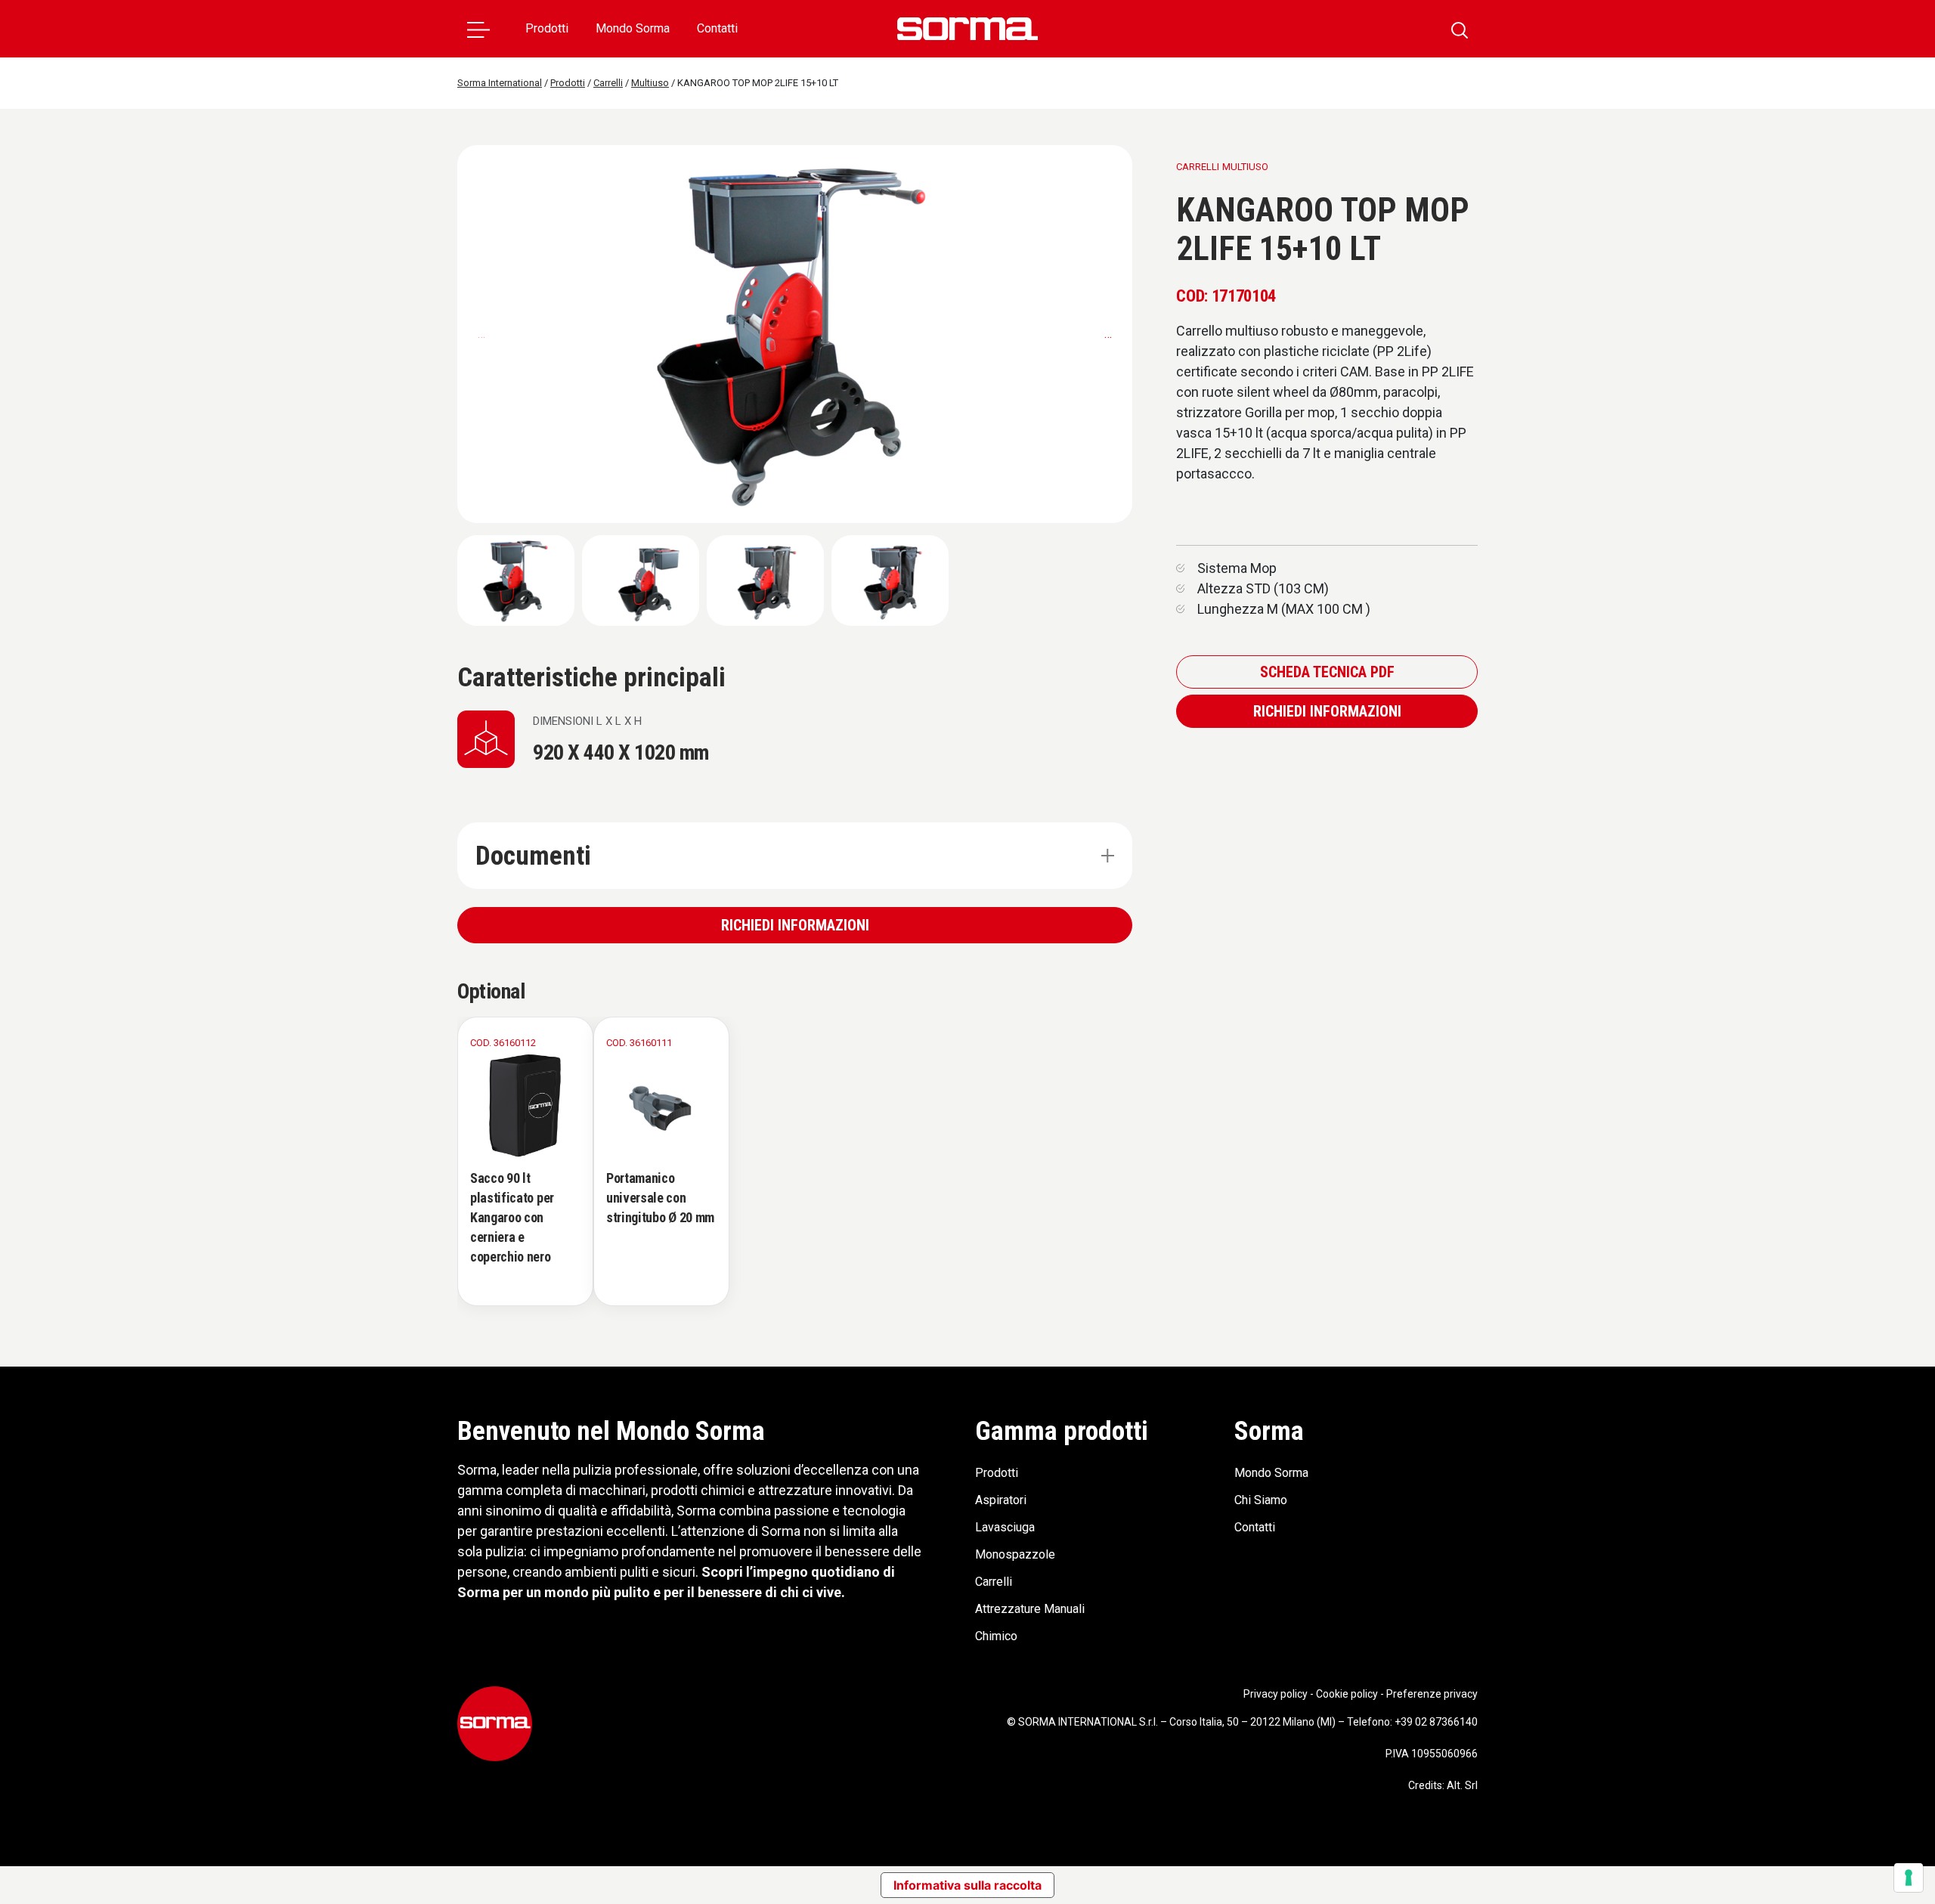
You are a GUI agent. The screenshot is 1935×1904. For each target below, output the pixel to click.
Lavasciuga (1005, 1527)
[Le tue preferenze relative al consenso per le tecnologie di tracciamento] (1909, 1878)
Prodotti (547, 28)
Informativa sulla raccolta (967, 1885)
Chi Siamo (1261, 1500)
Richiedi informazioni (795, 925)
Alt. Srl (1462, 1785)
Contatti (717, 28)
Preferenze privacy (1432, 1694)
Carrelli (994, 1582)
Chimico (996, 1636)
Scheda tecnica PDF (1327, 672)
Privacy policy (1276, 1694)
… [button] (1108, 334)
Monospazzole (1015, 1554)
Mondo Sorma (633, 28)
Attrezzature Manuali (1030, 1609)
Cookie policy (1347, 1694)
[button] (478, 29)
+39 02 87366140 (1436, 1722)
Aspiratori (1001, 1500)
